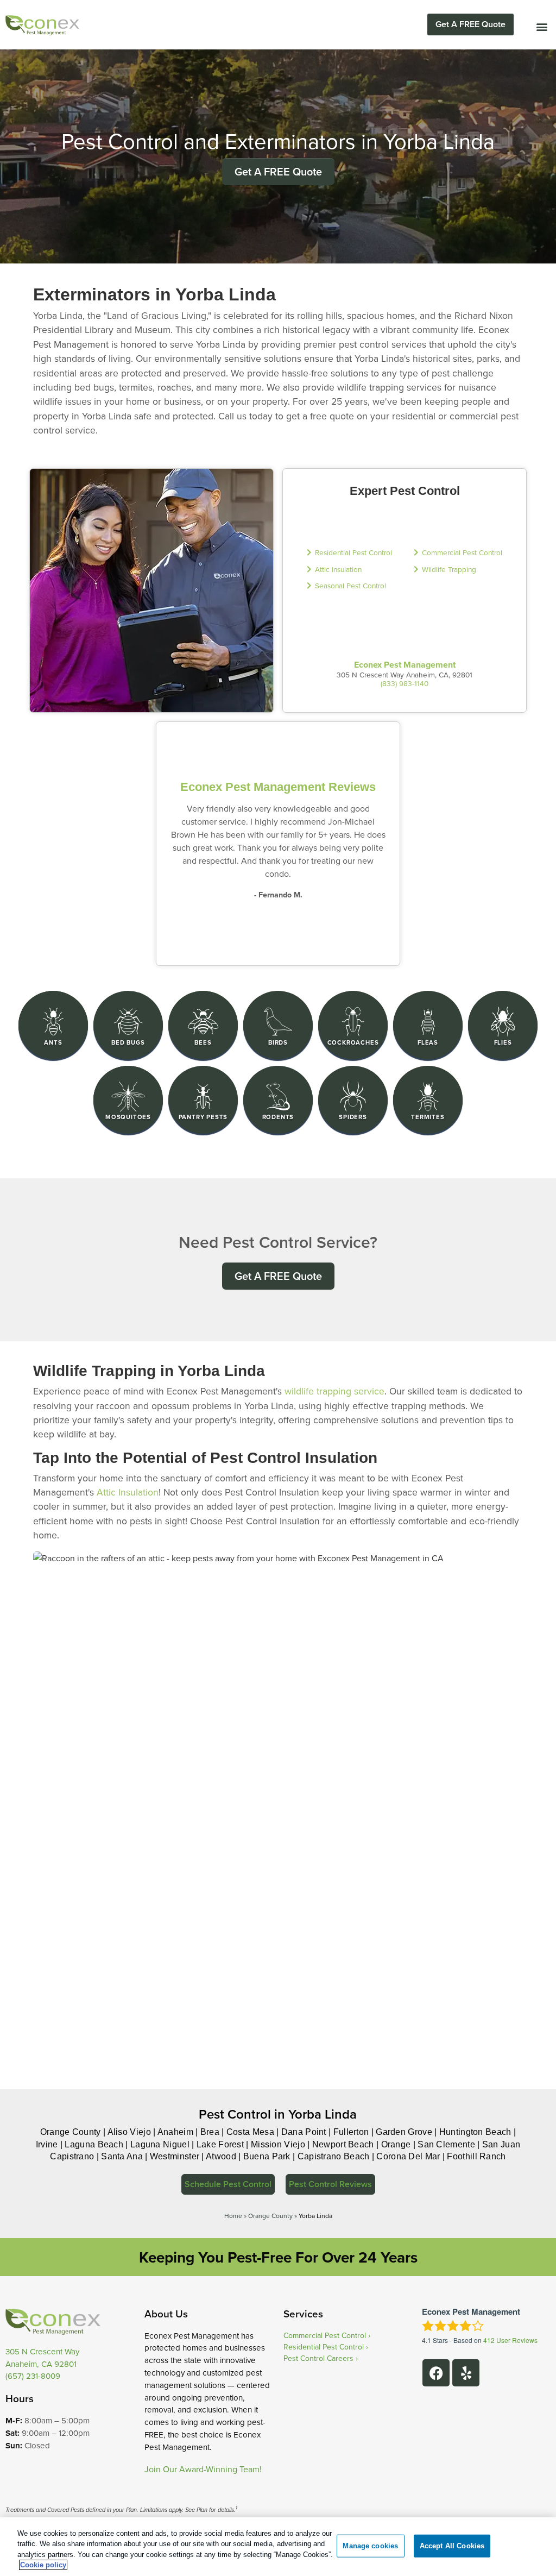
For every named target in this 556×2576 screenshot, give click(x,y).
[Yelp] (466, 2373)
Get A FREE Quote (470, 24)
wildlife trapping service (334, 1391)
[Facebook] (436, 2373)
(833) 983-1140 (405, 683)
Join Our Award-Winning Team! (203, 2469)
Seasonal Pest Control (350, 585)
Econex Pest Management (405, 665)
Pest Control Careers (318, 2358)
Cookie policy (43, 2565)
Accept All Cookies (452, 2546)
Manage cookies (370, 2546)
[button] (542, 26)
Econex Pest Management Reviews (278, 787)
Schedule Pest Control (228, 2184)
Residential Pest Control (353, 552)
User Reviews (510, 2340)
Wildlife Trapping (449, 569)
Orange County (270, 2216)
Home (233, 2216)
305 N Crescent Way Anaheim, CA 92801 (42, 2358)
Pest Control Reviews (330, 2184)
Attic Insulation (338, 569)
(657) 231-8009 (33, 2376)
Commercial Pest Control (462, 552)
